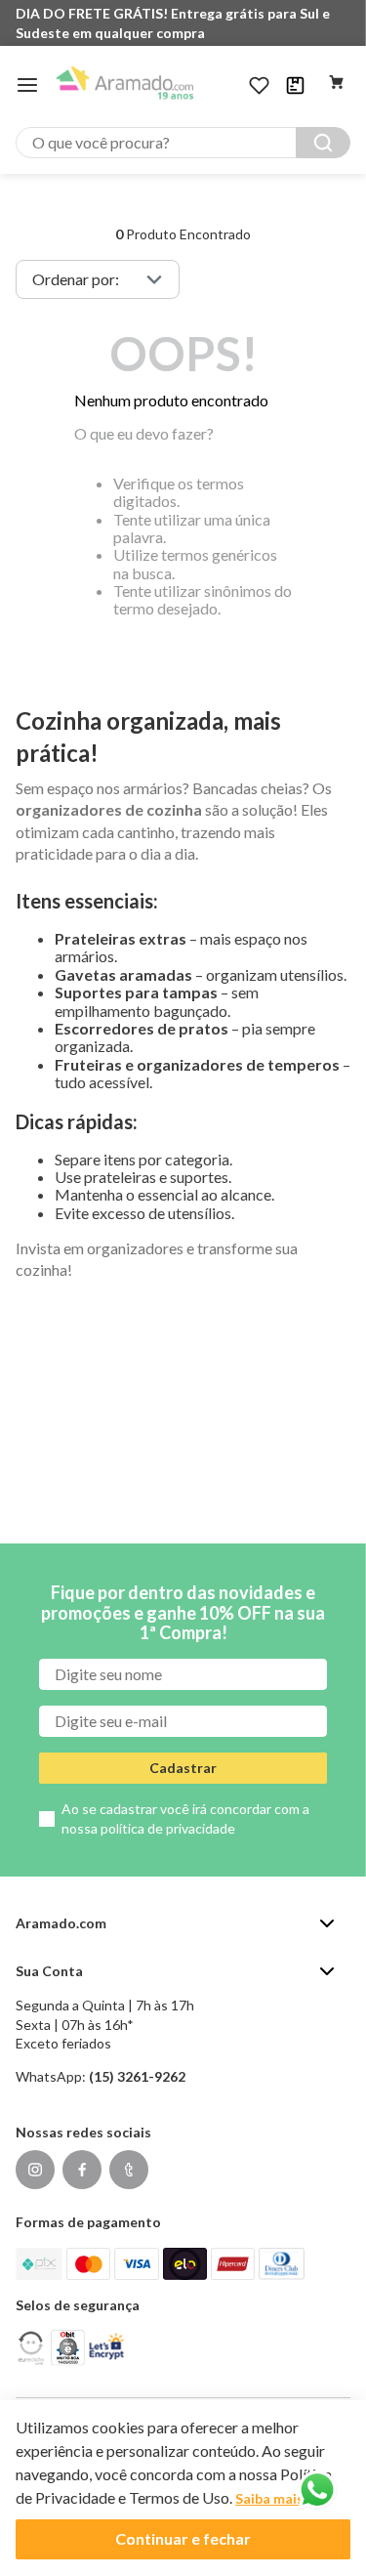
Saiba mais (269, 2498)
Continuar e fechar (183, 2538)
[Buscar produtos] (323, 143)
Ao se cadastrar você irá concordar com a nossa (185, 1818)
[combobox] (183, 143)
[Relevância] (98, 279)
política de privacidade (168, 1828)
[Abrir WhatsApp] (317, 2490)
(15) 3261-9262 (137, 2076)
